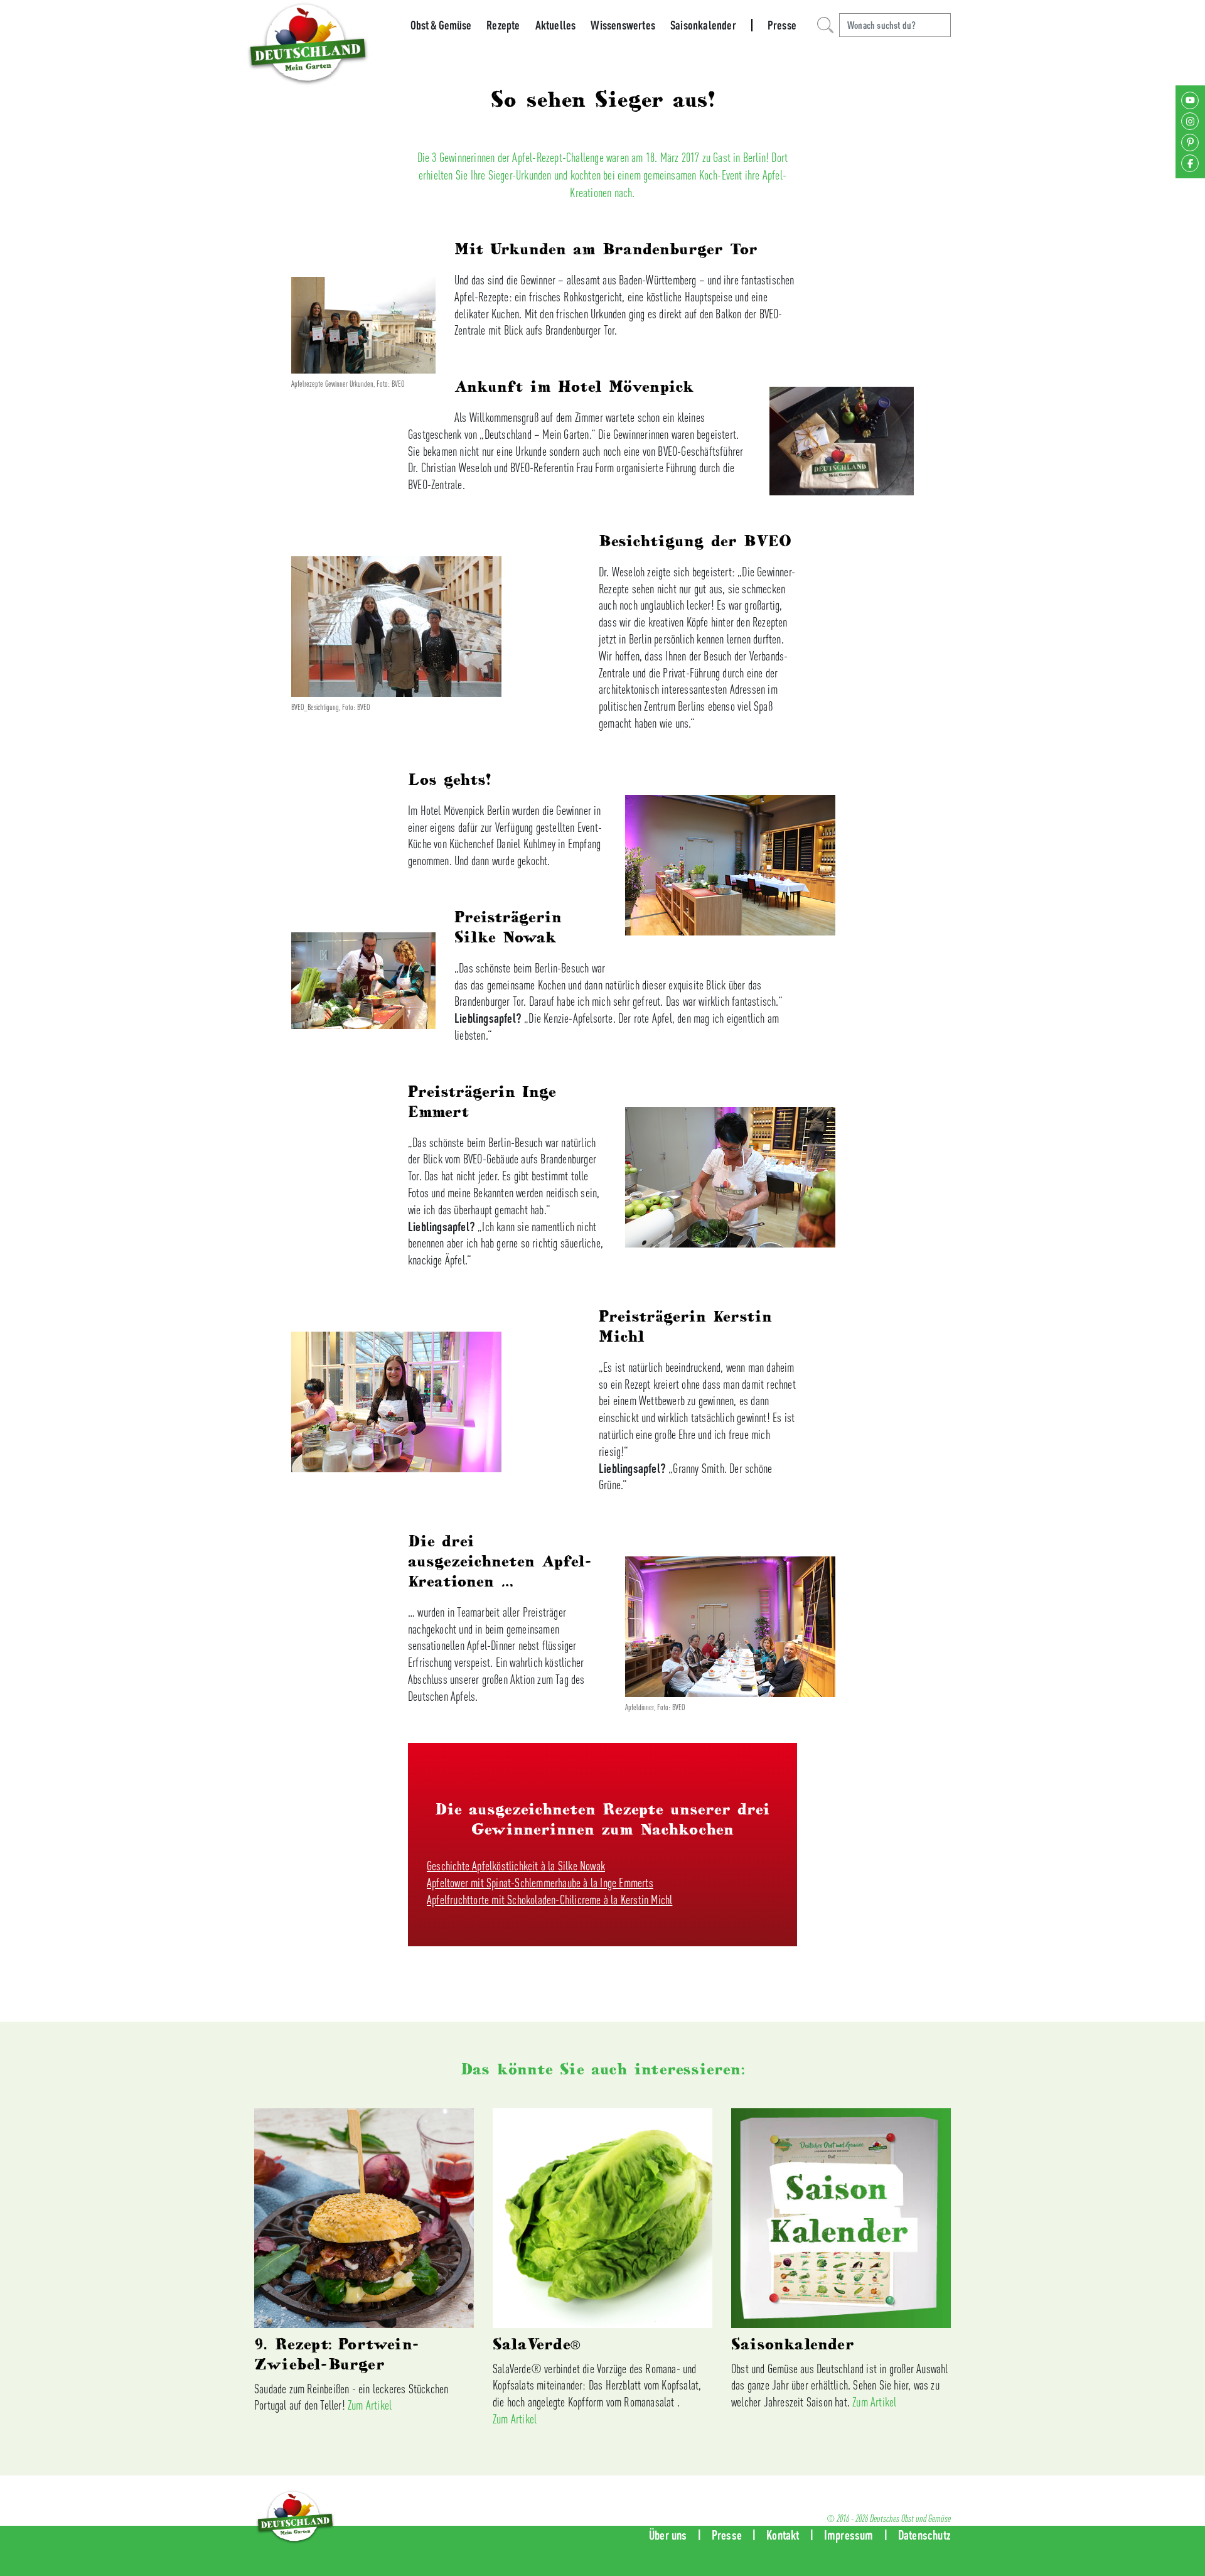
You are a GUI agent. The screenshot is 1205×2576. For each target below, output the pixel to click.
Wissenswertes (623, 25)
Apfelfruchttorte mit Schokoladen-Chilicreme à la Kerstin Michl (549, 1900)
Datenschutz (924, 2535)
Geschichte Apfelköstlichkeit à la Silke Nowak (516, 1866)
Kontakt (783, 2535)
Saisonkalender (703, 25)
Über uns (668, 2535)
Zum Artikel (370, 2405)
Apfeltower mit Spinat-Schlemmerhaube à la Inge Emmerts (540, 1883)
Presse (782, 25)
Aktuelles (556, 25)
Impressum (849, 2535)
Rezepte (503, 25)
